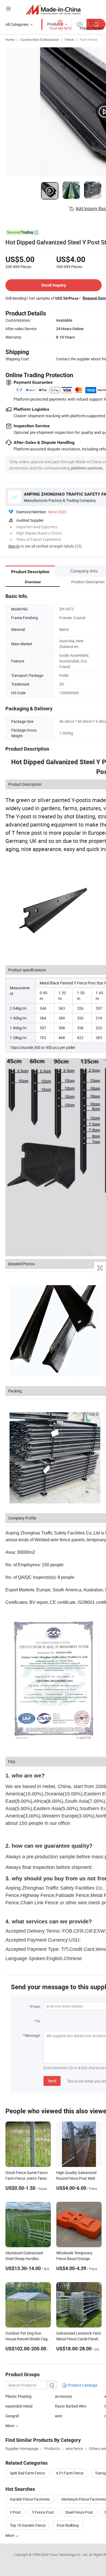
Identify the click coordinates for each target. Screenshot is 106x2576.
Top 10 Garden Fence (28, 2525)
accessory (63, 2396)
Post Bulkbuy (68, 2525)
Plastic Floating (18, 2396)
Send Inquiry (54, 285)
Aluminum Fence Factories (83, 2499)
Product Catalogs (82, 2385)
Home (10, 39)
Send (52, 2081)
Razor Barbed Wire (71, 2406)
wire (58, 2416)
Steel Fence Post (79, 2512)
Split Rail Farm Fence (27, 2473)
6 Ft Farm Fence (70, 2473)
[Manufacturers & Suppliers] (53, 9)
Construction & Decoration (40, 39)
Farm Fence (88, 39)
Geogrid (12, 2416)
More (10, 2535)
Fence (69, 39)
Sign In (14, 546)
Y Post (15, 2512)
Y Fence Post (43, 2512)
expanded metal (19, 2406)
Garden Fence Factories (30, 2499)
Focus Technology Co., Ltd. (69, 2554)
